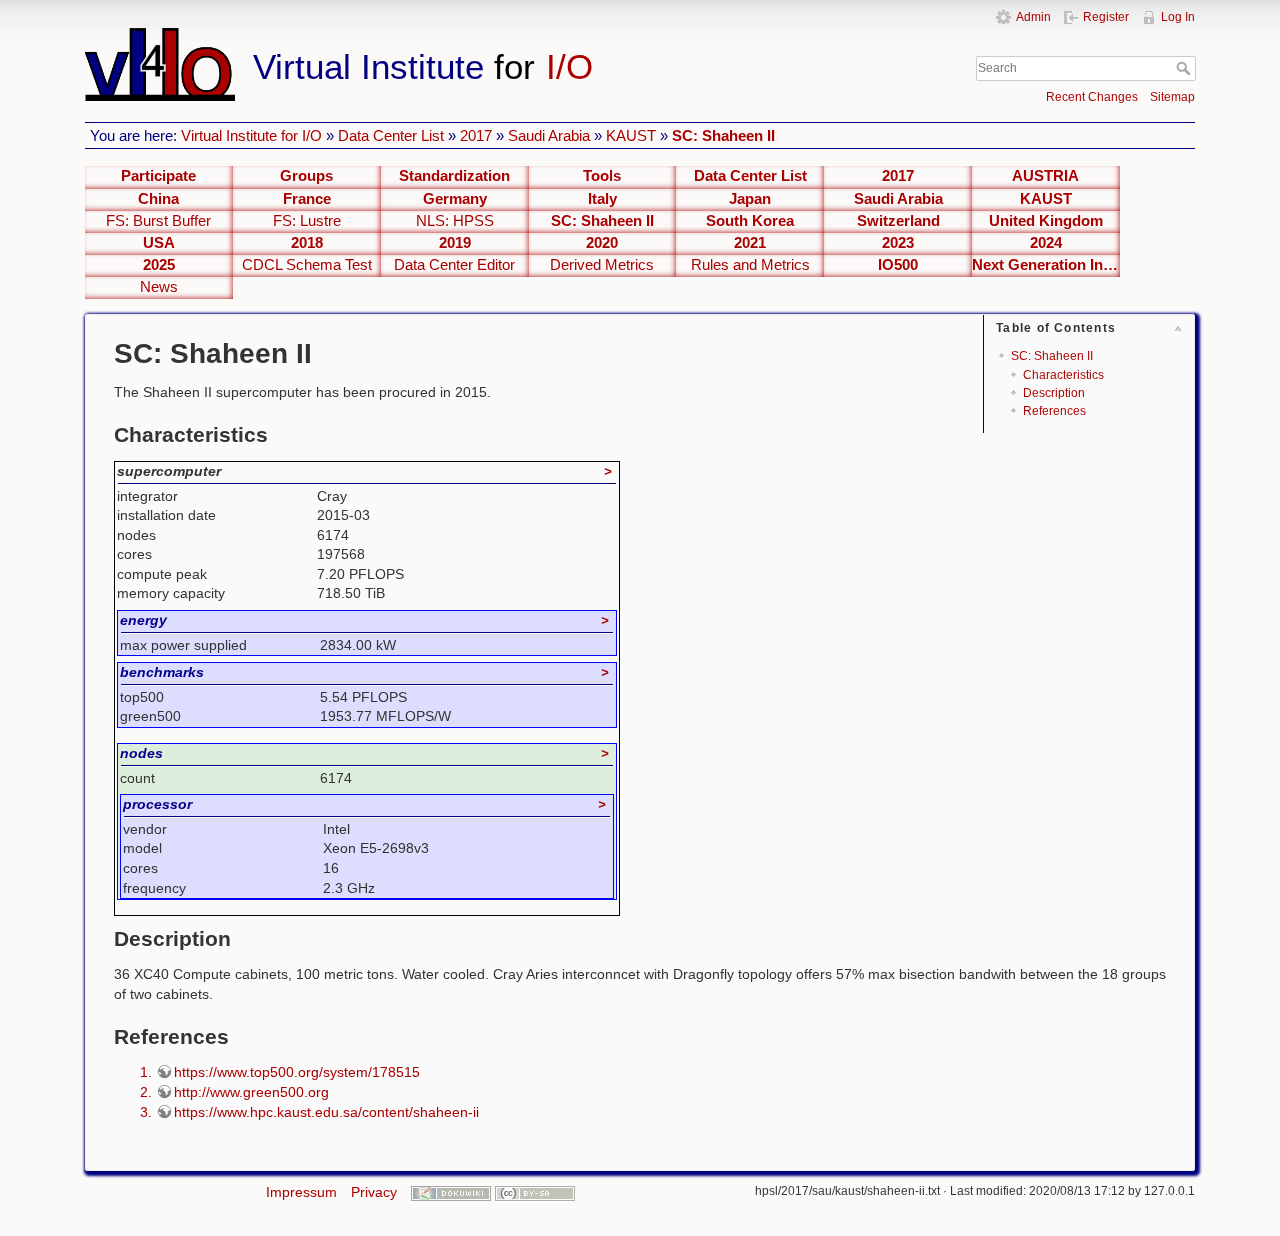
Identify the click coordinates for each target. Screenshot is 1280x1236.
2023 (898, 243)
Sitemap (1172, 97)
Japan (750, 199)
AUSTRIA (1045, 176)
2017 (476, 135)
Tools (602, 176)
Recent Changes (1092, 97)
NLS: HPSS (455, 221)
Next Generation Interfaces (1046, 265)
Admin (1033, 17)
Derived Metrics (602, 265)
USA (159, 243)
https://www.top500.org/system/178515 (297, 1072)
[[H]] (468, 37)
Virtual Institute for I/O (251, 135)
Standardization (454, 176)
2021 (750, 243)
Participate (158, 176)
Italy (602, 199)
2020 (602, 243)
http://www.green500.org (251, 1092)
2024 (1046, 243)
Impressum (301, 1192)
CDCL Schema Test (307, 265)
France (307, 199)
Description (1054, 393)
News (159, 287)
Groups (306, 176)
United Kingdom (1046, 221)
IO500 (898, 265)
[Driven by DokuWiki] (451, 1192)
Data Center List (391, 135)
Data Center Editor (454, 265)
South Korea (750, 221)
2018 (307, 243)
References (1054, 411)
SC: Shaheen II (723, 135)
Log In (1178, 17)
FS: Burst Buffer (158, 221)
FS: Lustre (307, 221)
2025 (159, 265)
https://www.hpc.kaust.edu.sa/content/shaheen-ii (326, 1112)
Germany (455, 199)
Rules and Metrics (750, 265)
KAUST (631, 135)
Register (1106, 17)
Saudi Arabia (549, 135)
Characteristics (1063, 375)
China (158, 199)
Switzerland (898, 221)
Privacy (374, 1192)
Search (1185, 68)
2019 (455, 243)
